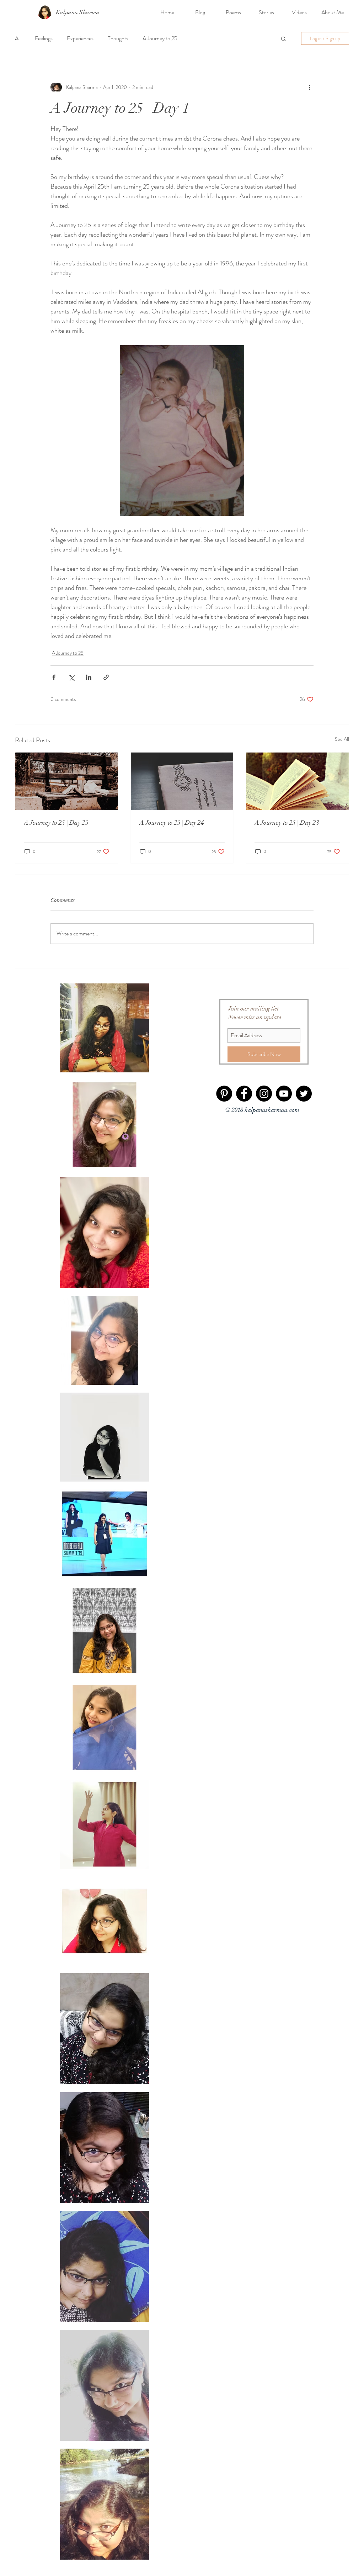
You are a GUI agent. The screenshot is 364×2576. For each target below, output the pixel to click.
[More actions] (309, 87)
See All (342, 739)
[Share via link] (106, 677)
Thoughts (118, 38)
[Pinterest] (224, 1094)
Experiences (80, 38)
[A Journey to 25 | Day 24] (182, 781)
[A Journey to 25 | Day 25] (67, 781)
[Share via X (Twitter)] (71, 677)
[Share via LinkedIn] (89, 677)
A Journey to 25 (160, 38)
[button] (283, 38)
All (18, 38)
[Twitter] (304, 1094)
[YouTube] (284, 1094)
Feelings (44, 38)
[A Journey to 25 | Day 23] (297, 781)
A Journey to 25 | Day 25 (56, 823)
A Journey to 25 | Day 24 (172, 823)
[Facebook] (244, 1094)
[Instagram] (264, 1094)
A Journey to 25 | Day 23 (287, 823)
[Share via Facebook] (54, 677)
